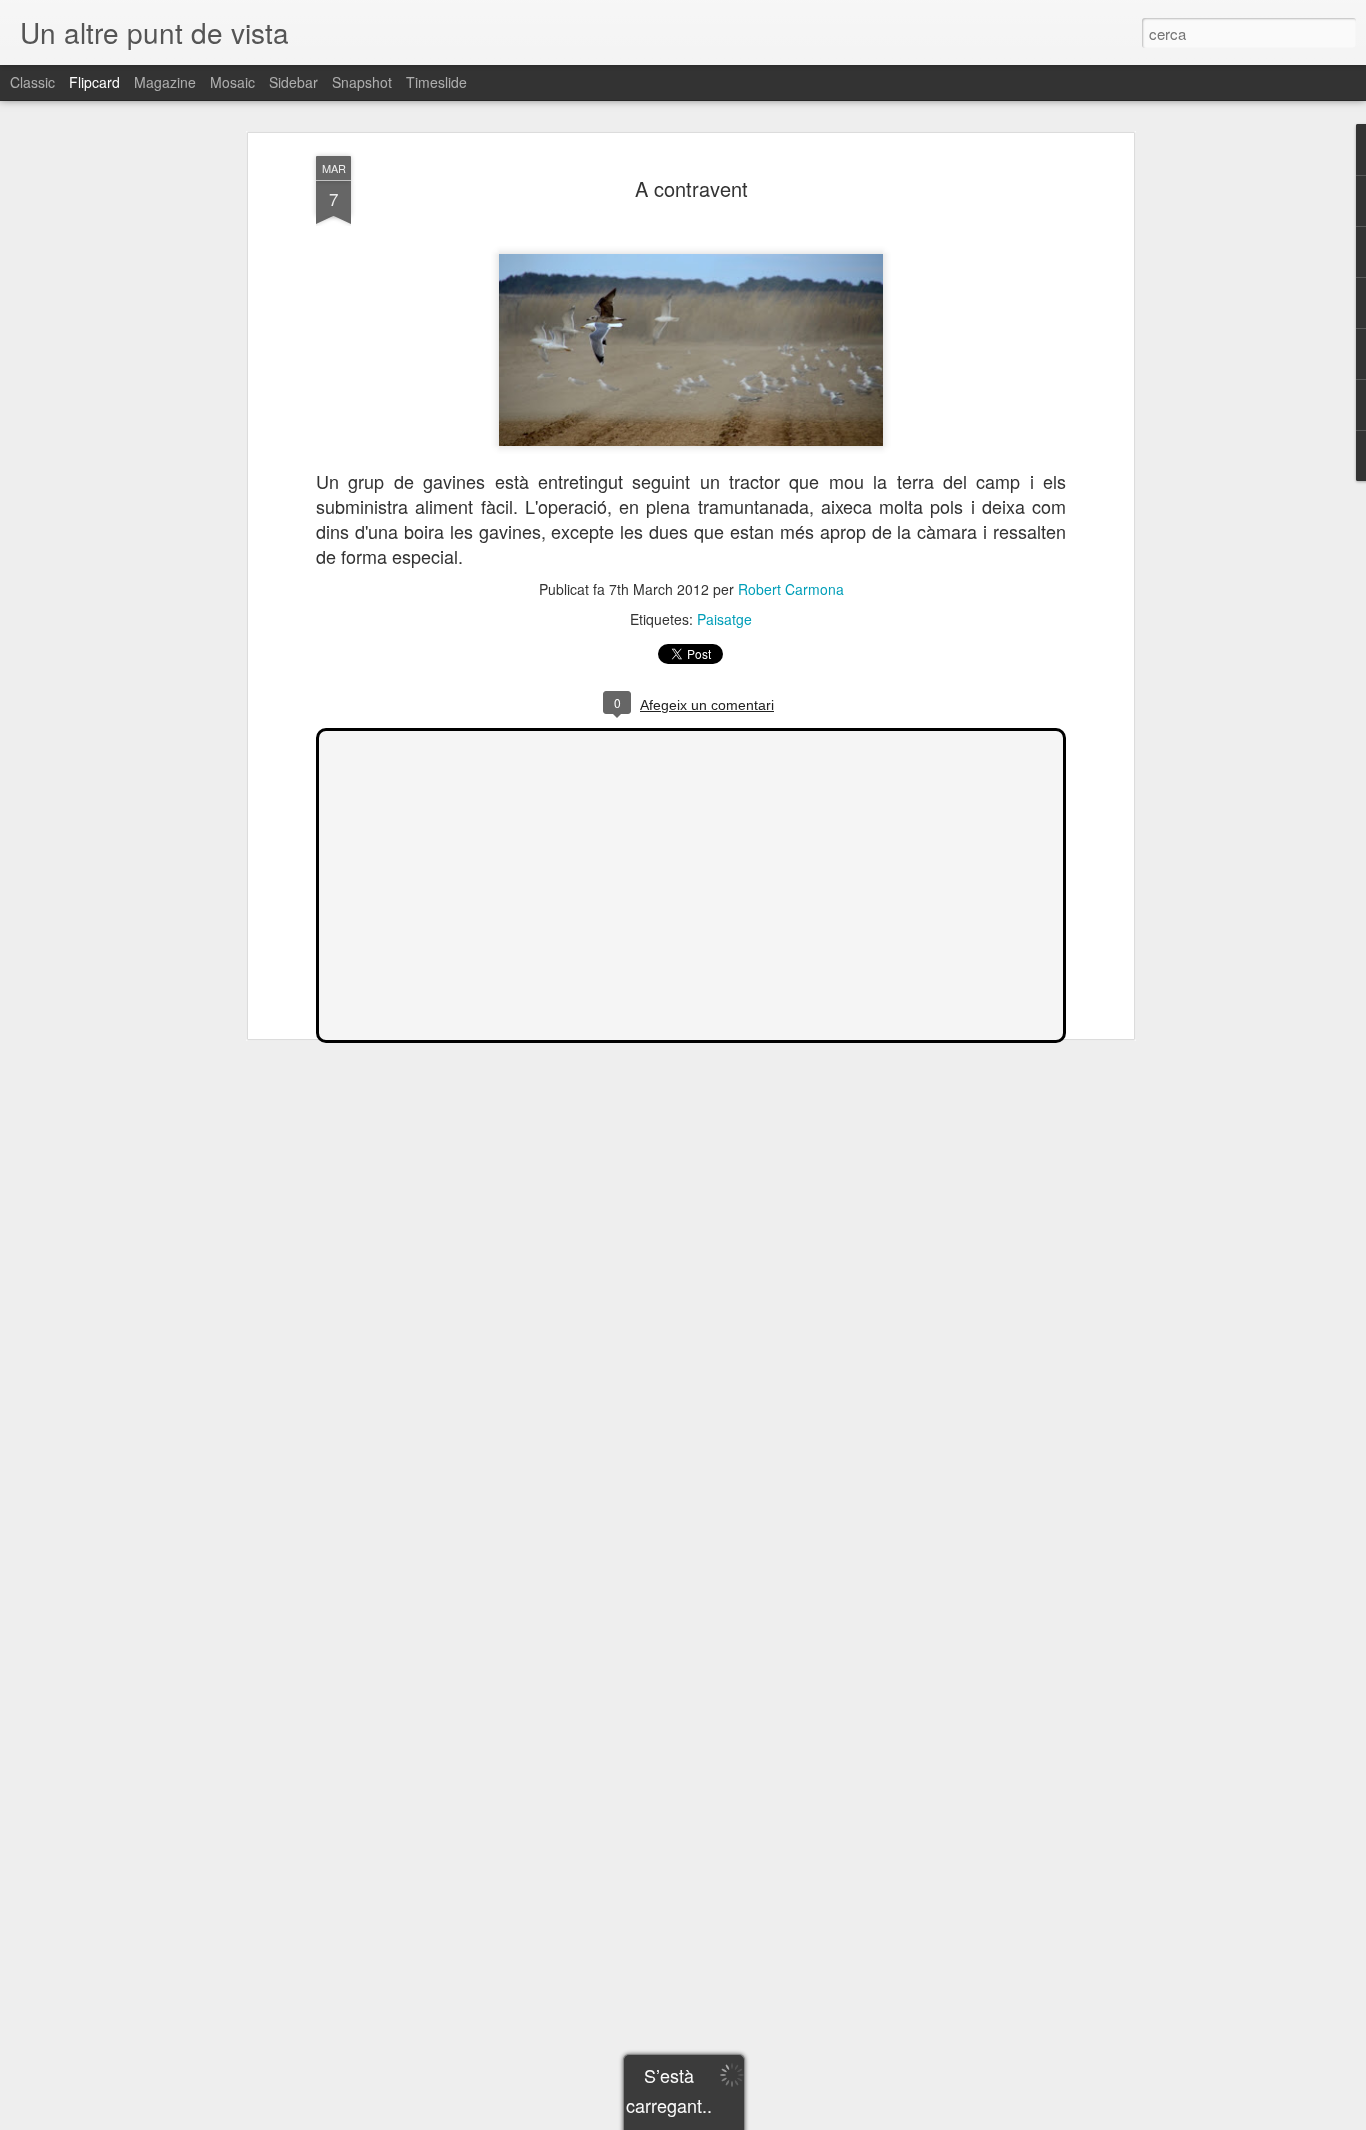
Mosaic (232, 82)
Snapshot (362, 82)
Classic (32, 82)
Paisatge (724, 619)
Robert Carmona (791, 589)
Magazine (165, 82)
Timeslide (436, 82)
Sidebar (293, 82)
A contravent (691, 188)
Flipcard (94, 82)
